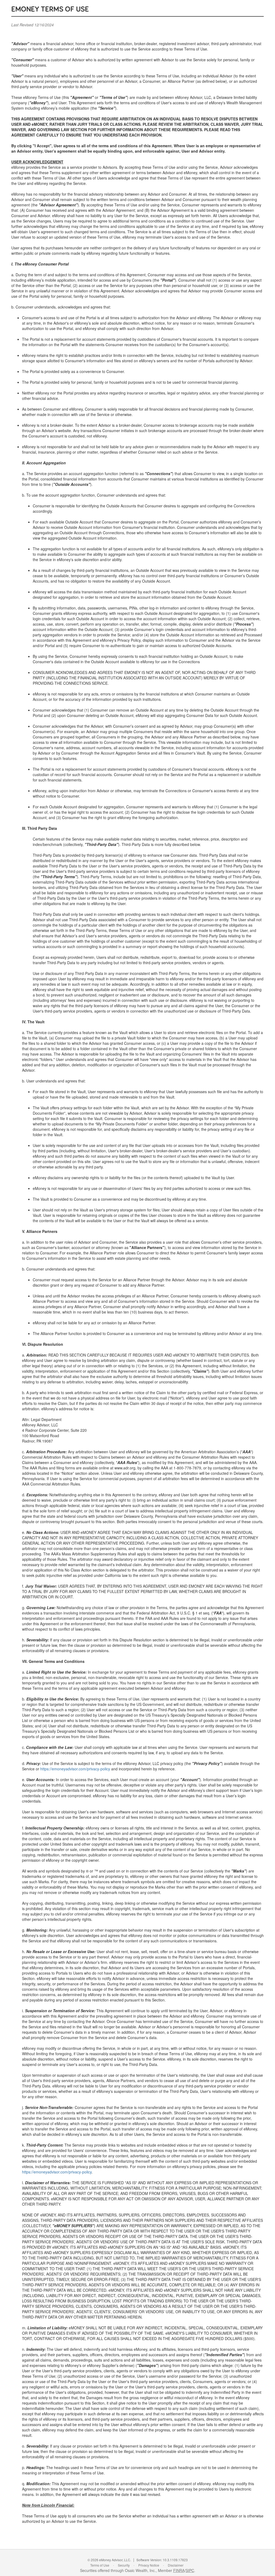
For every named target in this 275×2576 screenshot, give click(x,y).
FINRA (179, 2570)
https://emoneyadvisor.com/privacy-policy (75, 1769)
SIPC (190, 2570)
